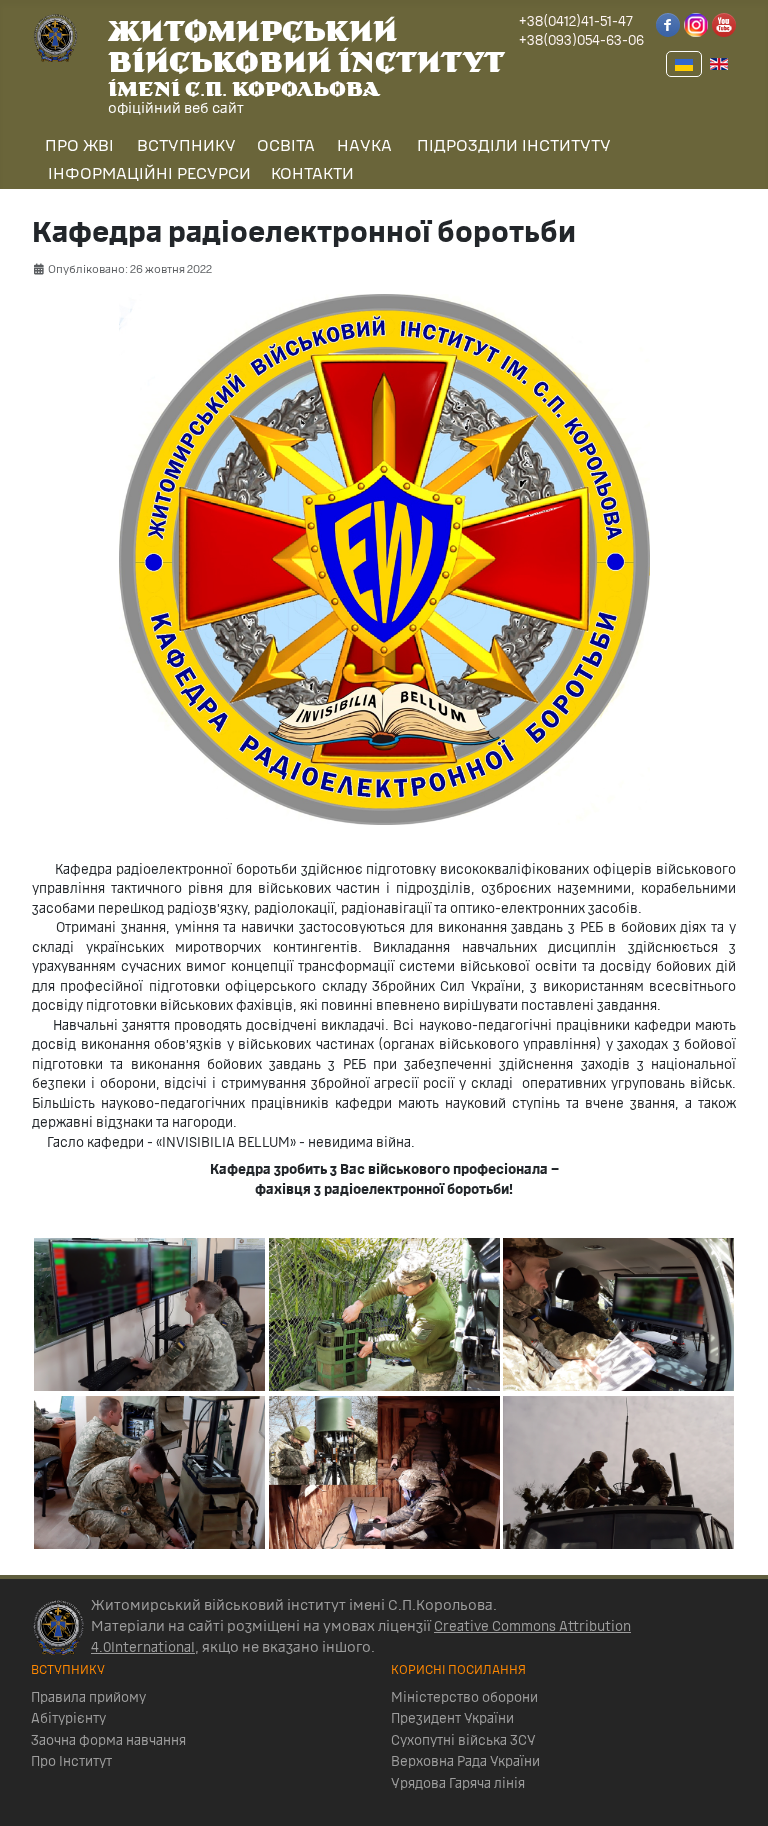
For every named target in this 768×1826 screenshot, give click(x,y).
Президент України (452, 1719)
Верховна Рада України (465, 1762)
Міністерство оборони (464, 1698)
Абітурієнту (68, 1719)
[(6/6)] (618, 1472)
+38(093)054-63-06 (581, 41)
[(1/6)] (149, 1314)
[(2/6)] (149, 1472)
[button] (77, 147)
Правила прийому (88, 1698)
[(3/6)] (384, 1314)
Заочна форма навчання (108, 1741)
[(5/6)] (618, 1314)
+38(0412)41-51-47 (576, 22)
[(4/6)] (384, 1472)
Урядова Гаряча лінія (458, 1784)
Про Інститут (71, 1762)
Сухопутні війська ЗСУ (463, 1741)
